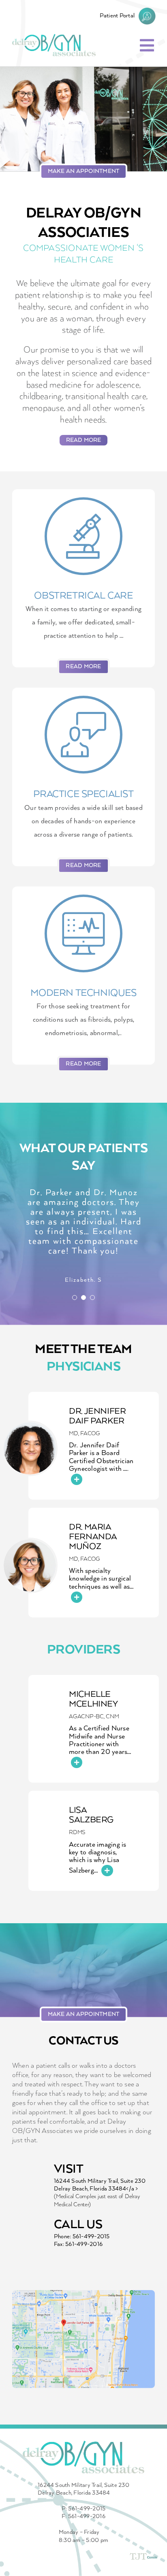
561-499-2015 (91, 2237)
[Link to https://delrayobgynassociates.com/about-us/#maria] (77, 1597)
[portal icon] (147, 11)
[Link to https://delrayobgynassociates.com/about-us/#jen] (77, 1479)
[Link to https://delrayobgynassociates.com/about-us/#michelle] (77, 1762)
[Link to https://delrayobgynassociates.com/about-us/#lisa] (107, 1871)
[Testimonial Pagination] (75, 1298)
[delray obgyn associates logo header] (54, 37)
